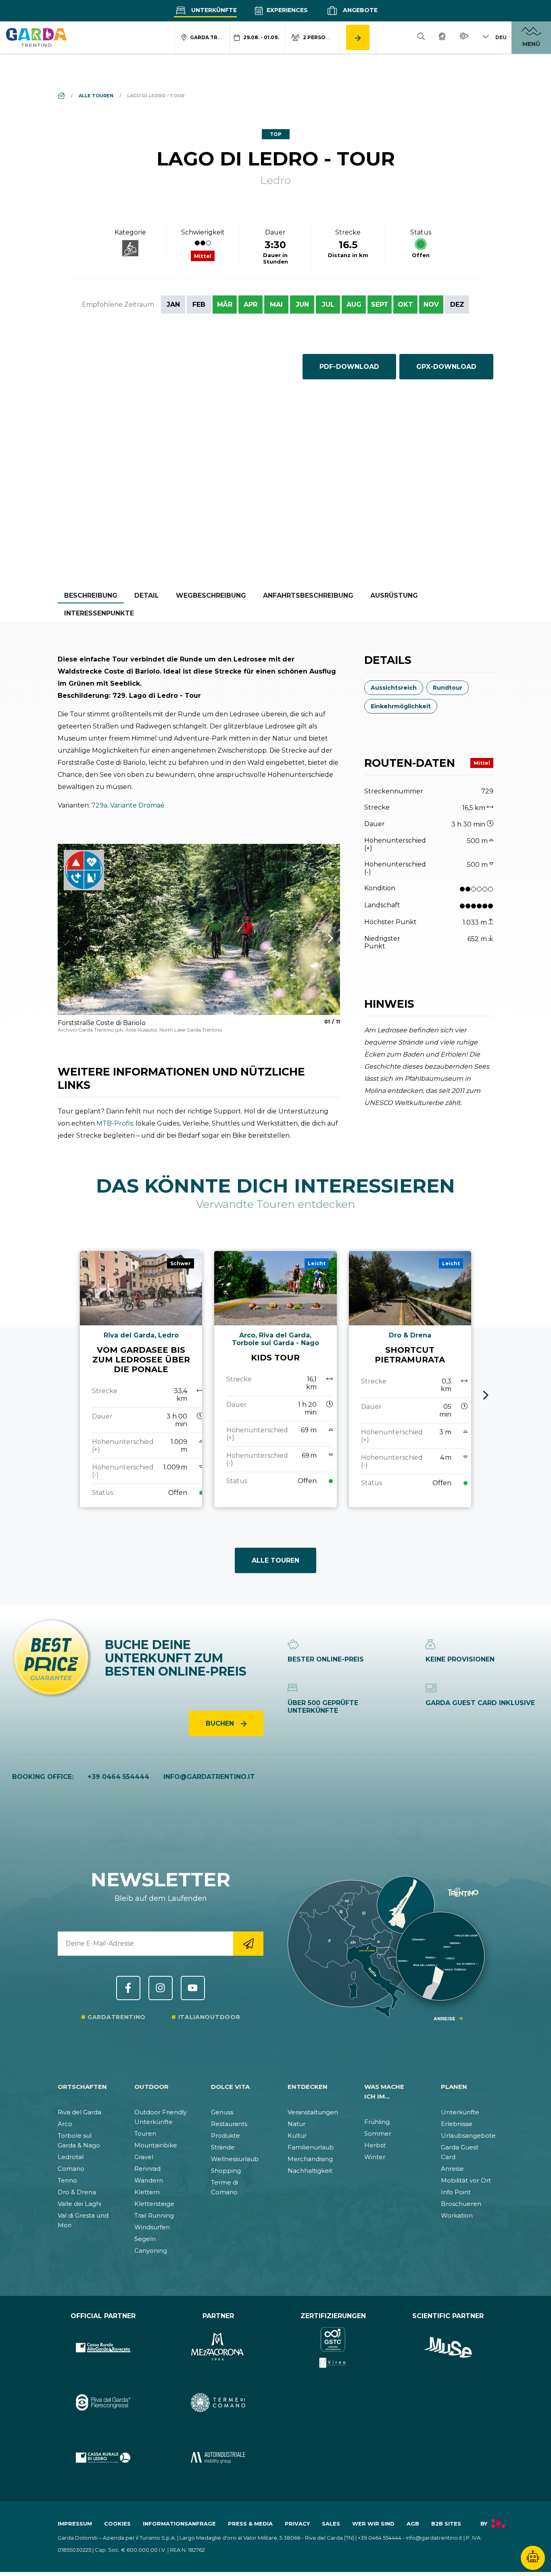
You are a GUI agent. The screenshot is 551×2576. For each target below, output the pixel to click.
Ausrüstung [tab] (394, 595)
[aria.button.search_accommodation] (358, 37)
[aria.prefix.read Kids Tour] (275, 1379)
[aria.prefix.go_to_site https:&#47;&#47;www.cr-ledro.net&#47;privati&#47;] (103, 2458)
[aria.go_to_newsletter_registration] (248, 1944)
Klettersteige (154, 2204)
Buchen (221, 1723)
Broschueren (461, 2204)
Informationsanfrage (179, 2524)
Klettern (147, 2192)
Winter (375, 2157)
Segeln (145, 2239)
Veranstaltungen (313, 2112)
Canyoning (151, 2251)
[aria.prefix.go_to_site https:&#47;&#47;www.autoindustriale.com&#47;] (218, 2458)
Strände (223, 2147)
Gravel (144, 2157)
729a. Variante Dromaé (128, 805)
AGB (413, 2524)
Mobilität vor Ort (466, 2180)
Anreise (452, 2169)
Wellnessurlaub (235, 2159)
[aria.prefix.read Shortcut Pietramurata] (410, 1379)
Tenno (67, 2180)
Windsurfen (152, 2227)
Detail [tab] (147, 595)
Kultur (297, 2136)
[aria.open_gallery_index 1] (199, 929)
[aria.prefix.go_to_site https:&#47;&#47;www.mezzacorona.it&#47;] (218, 2347)
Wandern (149, 2180)
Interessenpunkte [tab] (99, 613)
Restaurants (229, 2124)
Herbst (375, 2145)
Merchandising (310, 2159)
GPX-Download (446, 367)
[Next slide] (486, 1395)
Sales (331, 2524)
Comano (71, 2169)
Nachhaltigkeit (310, 2171)
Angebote (359, 10)
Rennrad (147, 2169)
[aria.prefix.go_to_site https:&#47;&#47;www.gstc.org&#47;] (333, 2347)
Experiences (286, 10)
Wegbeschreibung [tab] (211, 595)
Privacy (297, 2524)
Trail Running (154, 2215)
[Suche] (421, 38)
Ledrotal (71, 2157)
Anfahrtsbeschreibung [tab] (308, 595)
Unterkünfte (213, 10)
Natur (296, 2124)
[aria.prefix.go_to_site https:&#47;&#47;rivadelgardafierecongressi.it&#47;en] (103, 2403)
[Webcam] (442, 38)
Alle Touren (275, 1560)
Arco (65, 2124)
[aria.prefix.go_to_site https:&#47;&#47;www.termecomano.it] (218, 2403)
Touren (145, 2133)
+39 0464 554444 (118, 1777)
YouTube (193, 1988)
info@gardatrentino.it (209, 1777)
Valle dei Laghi (79, 2204)
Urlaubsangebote (468, 2136)
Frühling (377, 2122)
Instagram (161, 1988)
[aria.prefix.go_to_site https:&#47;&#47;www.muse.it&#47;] (448, 2347)
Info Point (456, 2192)
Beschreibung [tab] (91, 595)
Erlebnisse (457, 2124)
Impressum (75, 2524)
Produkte (225, 2136)
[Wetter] (464, 37)
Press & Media (250, 2524)
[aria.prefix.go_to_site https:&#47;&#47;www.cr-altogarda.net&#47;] (103, 2347)
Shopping (226, 2171)
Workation (457, 2215)
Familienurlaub (311, 2147)
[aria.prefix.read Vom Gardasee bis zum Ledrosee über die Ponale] (141, 1379)
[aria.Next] (320, 938)
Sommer (378, 2133)
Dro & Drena (77, 2192)
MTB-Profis (115, 1123)
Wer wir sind (373, 2524)
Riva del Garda (79, 2112)
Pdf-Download (349, 367)
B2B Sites (446, 2524)
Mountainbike (156, 2145)
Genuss (222, 2112)
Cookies (117, 2524)
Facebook (128, 1988)
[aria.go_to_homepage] (36, 37)
